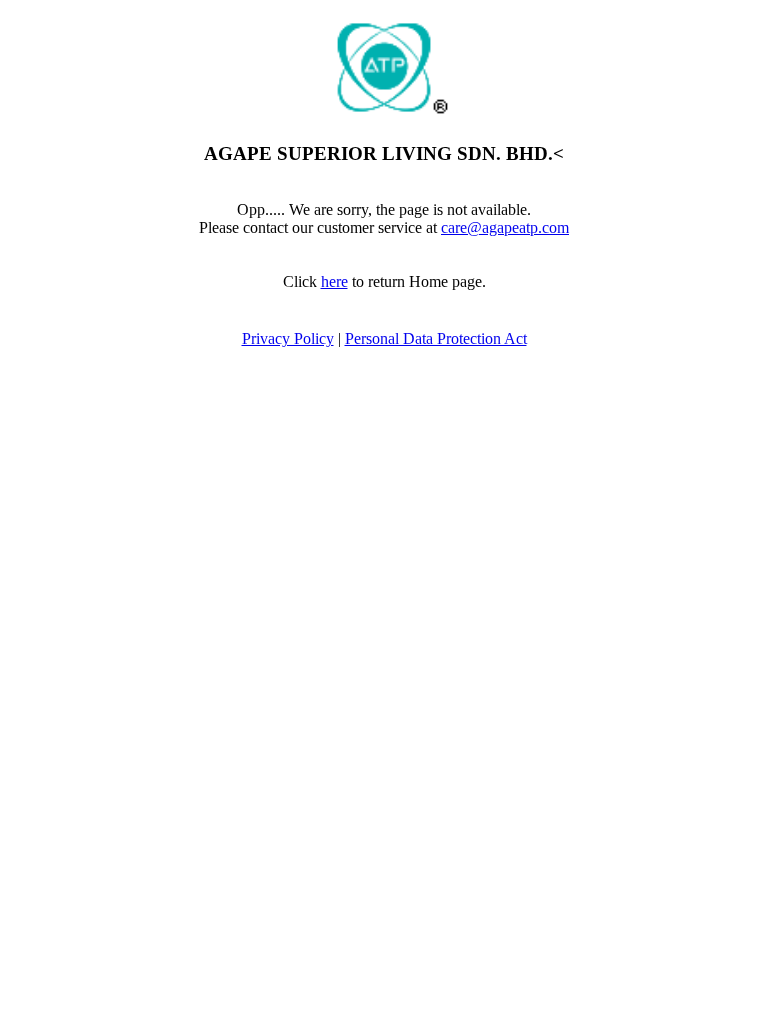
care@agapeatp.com (505, 227)
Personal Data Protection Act (436, 338)
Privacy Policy (288, 338)
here (334, 281)
